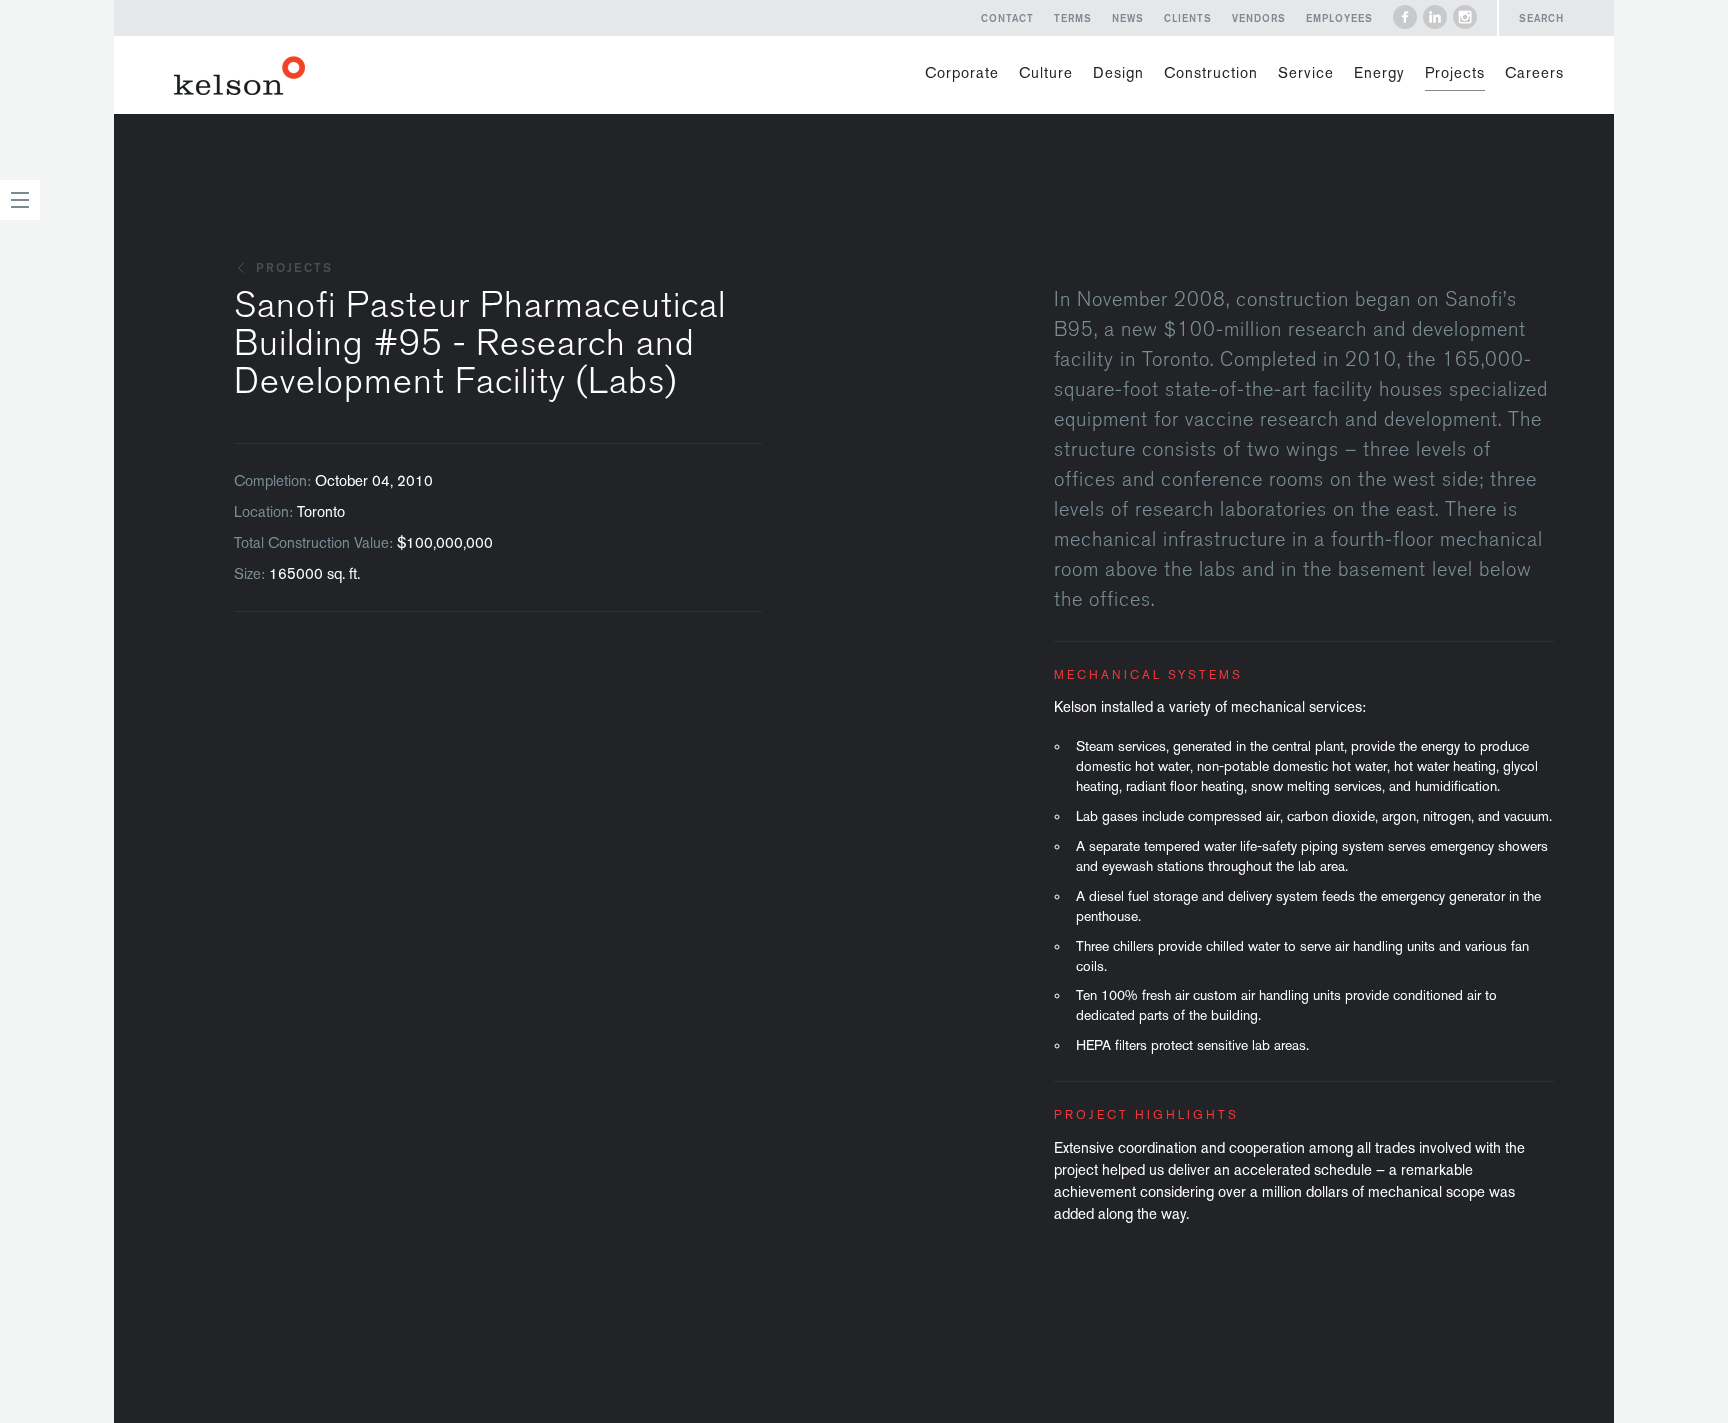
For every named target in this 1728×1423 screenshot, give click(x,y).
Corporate (962, 72)
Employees (1339, 18)
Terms (1073, 18)
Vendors (1259, 18)
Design (1118, 72)
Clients (1188, 18)
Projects (1455, 72)
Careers (1534, 72)
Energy (1379, 72)
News (1128, 18)
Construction (1211, 72)
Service (1306, 72)
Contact (1007, 18)
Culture (1046, 72)
